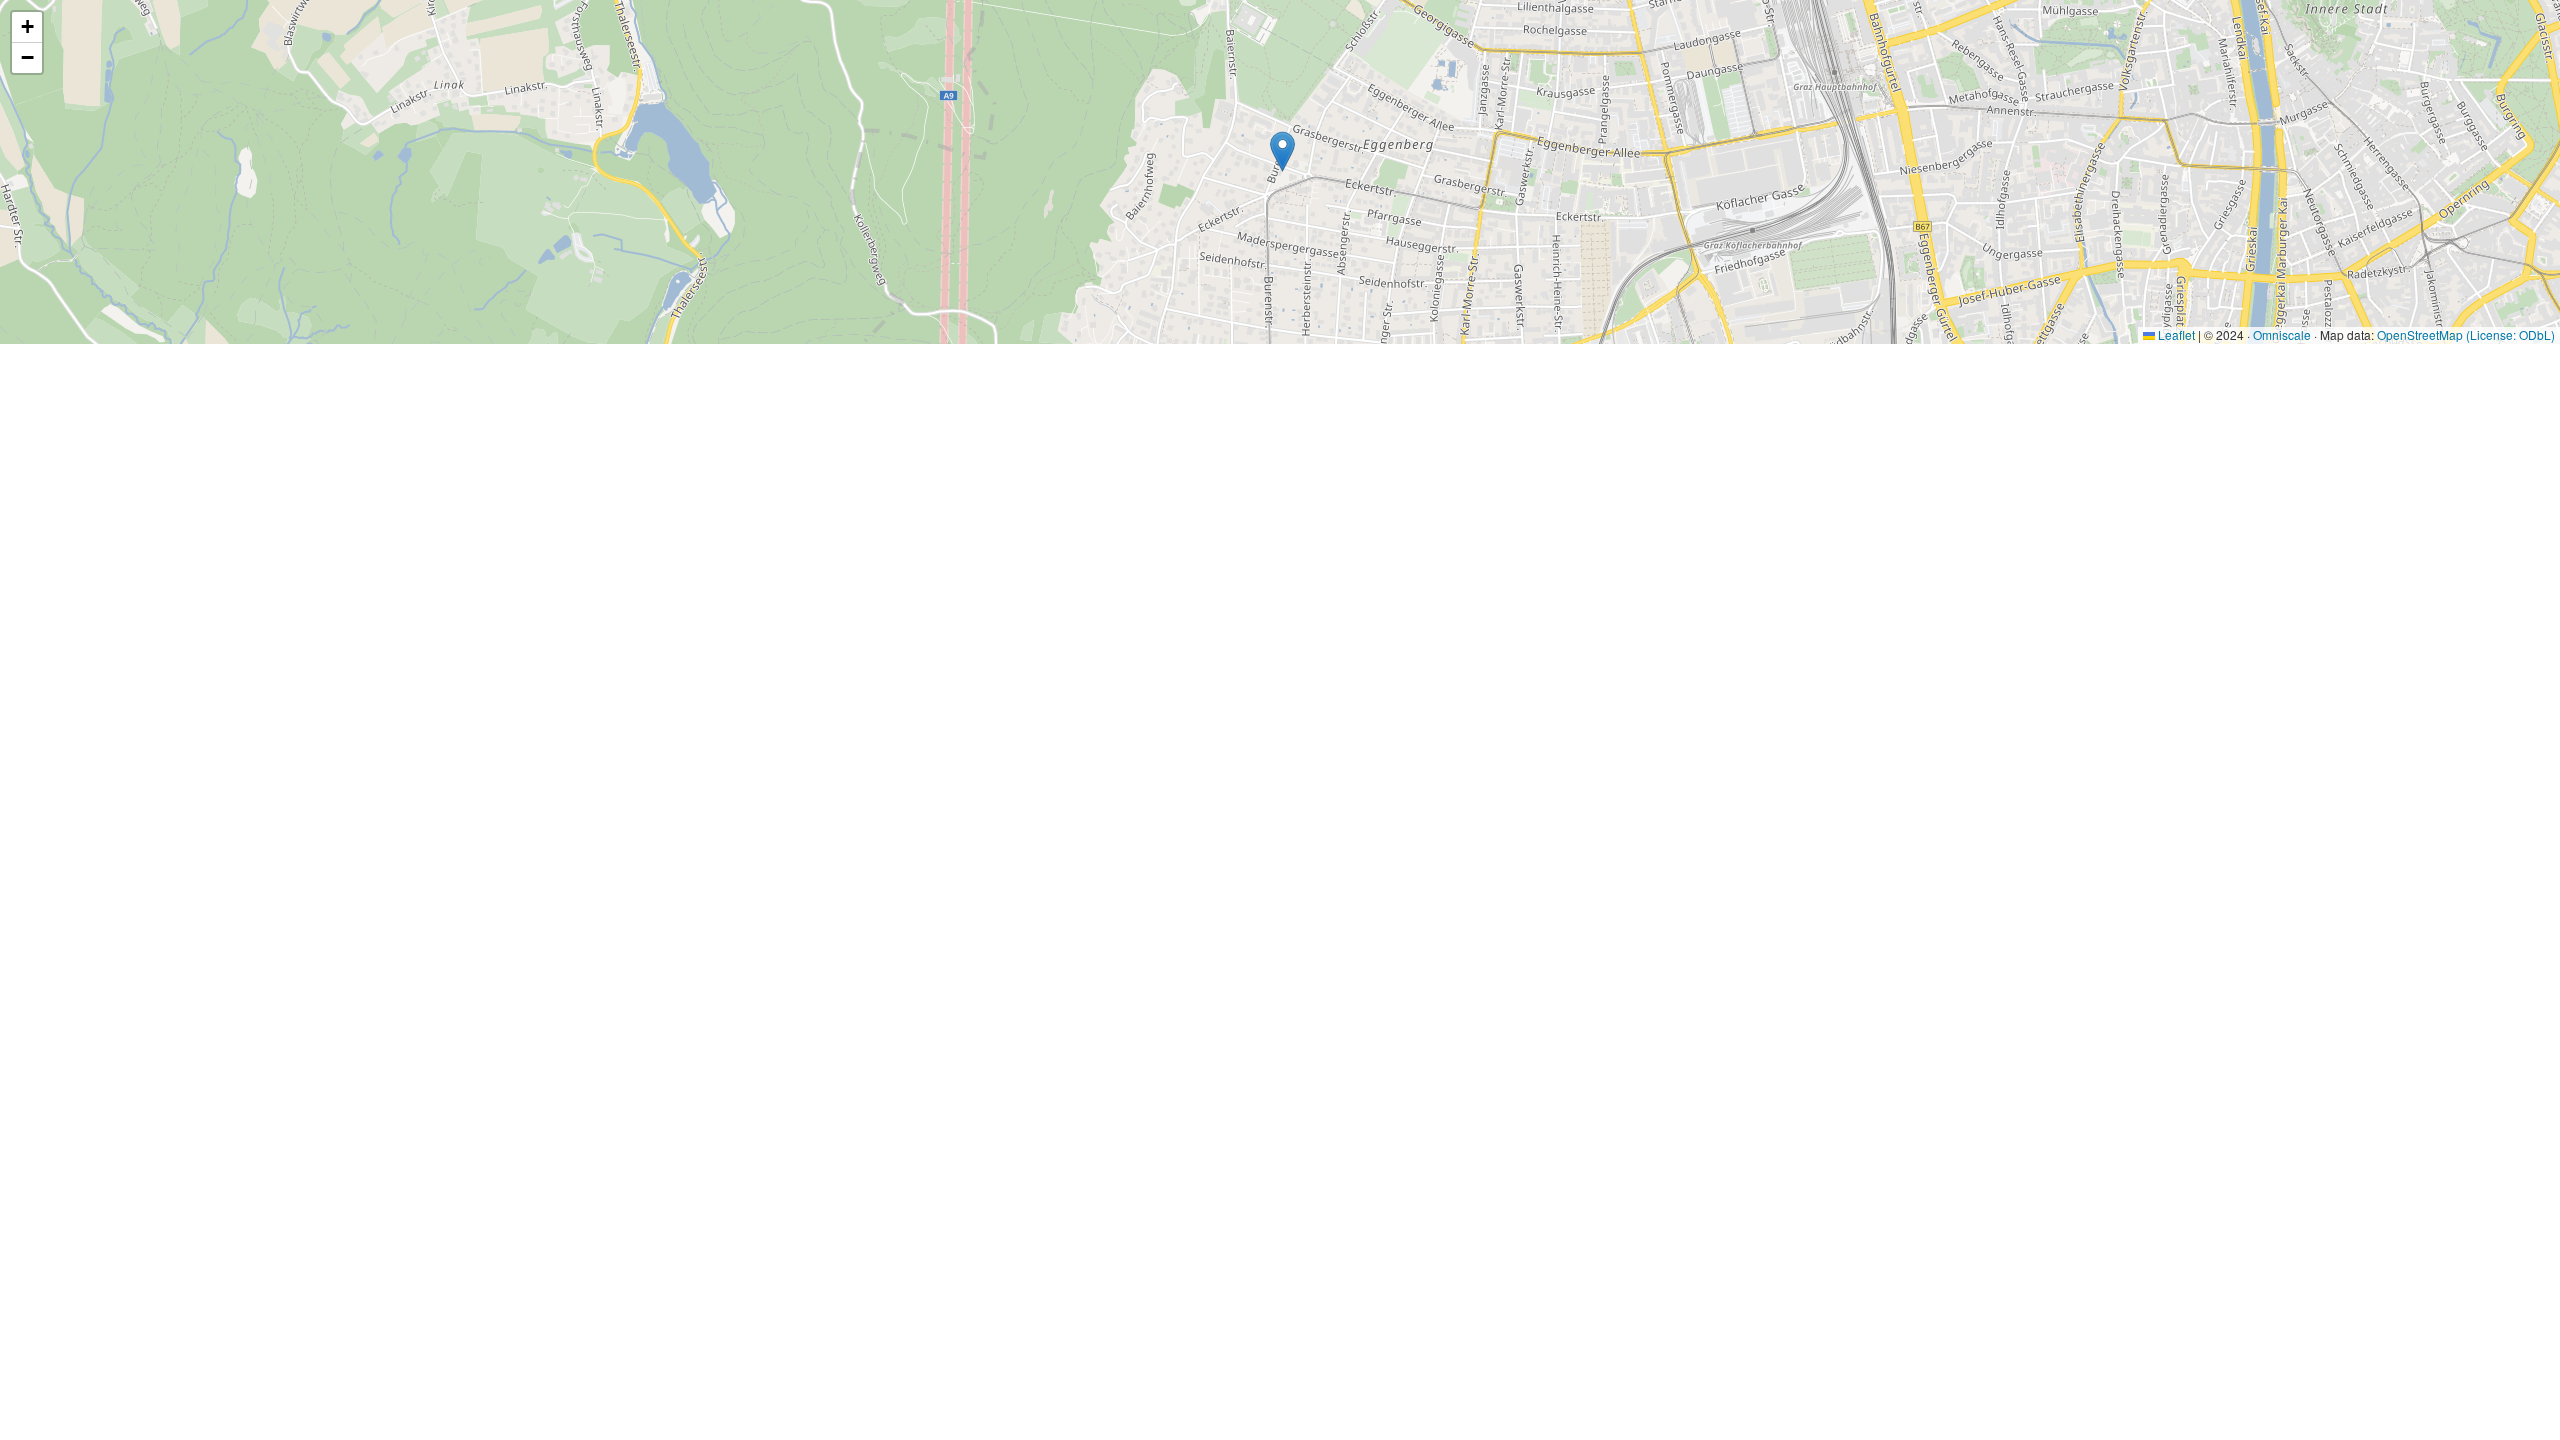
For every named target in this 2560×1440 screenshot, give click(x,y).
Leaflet (2175, 334)
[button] (1282, 151)
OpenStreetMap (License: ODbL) (2466, 334)
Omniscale (2282, 334)
